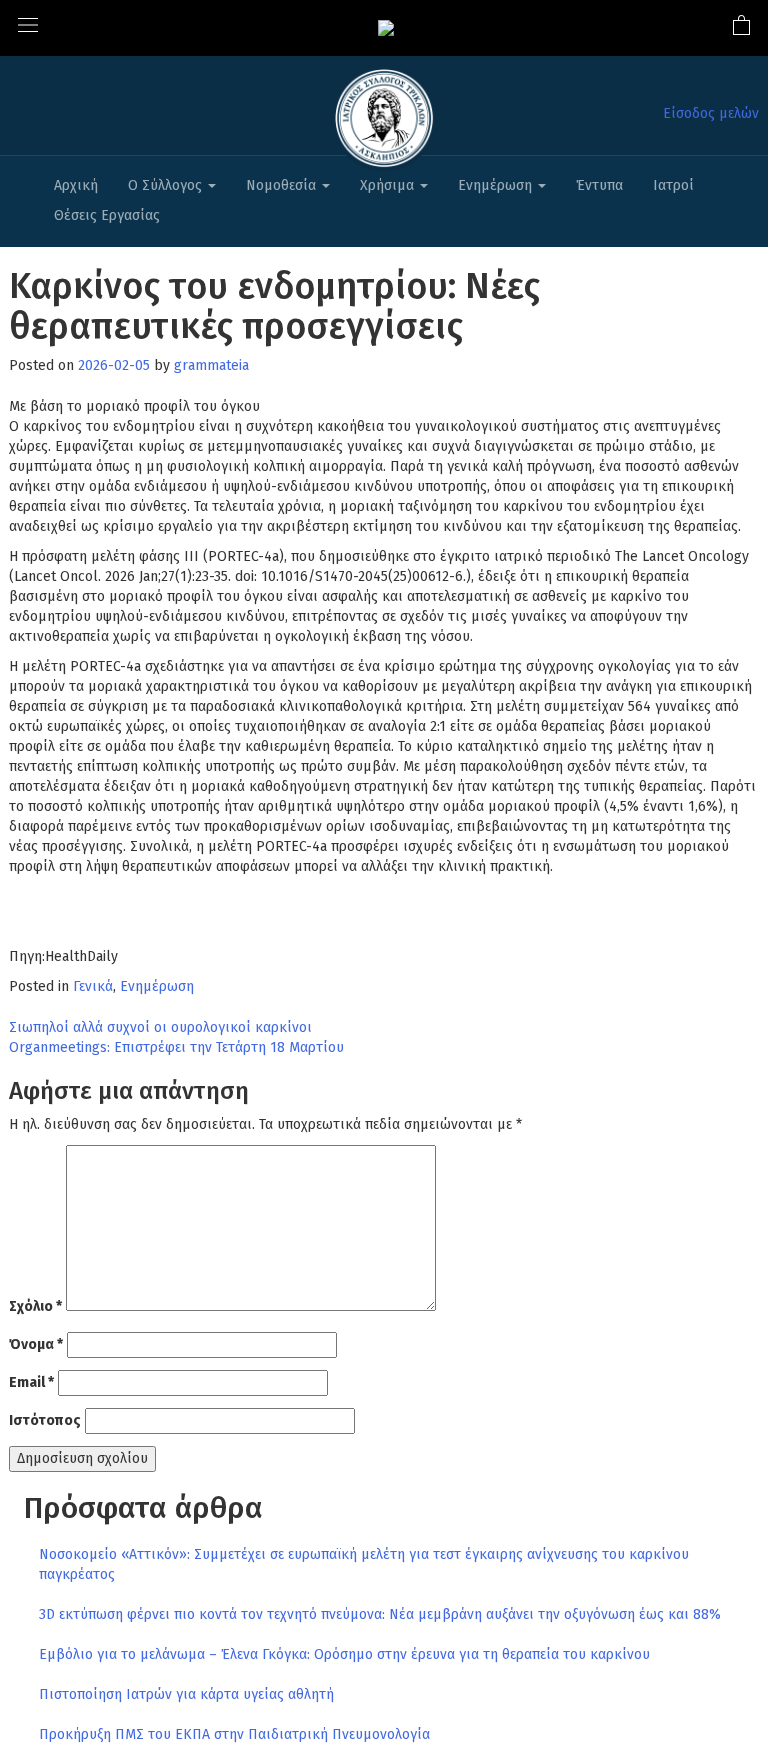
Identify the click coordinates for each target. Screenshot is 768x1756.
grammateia (211, 365)
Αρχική (76, 185)
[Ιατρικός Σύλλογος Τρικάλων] (386, 27)
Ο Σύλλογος (167, 185)
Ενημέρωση (497, 185)
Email (31, 1382)
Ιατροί (673, 185)
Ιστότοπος (45, 1420)
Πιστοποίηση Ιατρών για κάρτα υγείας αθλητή (186, 1694)
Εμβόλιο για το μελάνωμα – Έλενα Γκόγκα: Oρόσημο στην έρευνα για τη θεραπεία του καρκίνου (344, 1654)
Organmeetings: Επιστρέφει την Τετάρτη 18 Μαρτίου (176, 1047)
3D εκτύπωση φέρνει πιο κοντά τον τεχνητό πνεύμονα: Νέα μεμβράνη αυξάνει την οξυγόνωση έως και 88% (380, 1614)
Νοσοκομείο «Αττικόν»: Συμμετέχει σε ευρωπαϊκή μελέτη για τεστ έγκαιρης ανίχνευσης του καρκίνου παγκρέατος (364, 1564)
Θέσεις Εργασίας (107, 215)
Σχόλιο (35, 1306)
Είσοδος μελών (711, 113)
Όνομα (36, 1344)
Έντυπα (599, 185)
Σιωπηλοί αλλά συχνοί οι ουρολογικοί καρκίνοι (160, 1027)
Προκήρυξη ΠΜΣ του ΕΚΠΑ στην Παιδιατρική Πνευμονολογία (234, 1734)
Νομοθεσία (283, 185)
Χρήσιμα (389, 185)
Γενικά (93, 986)
